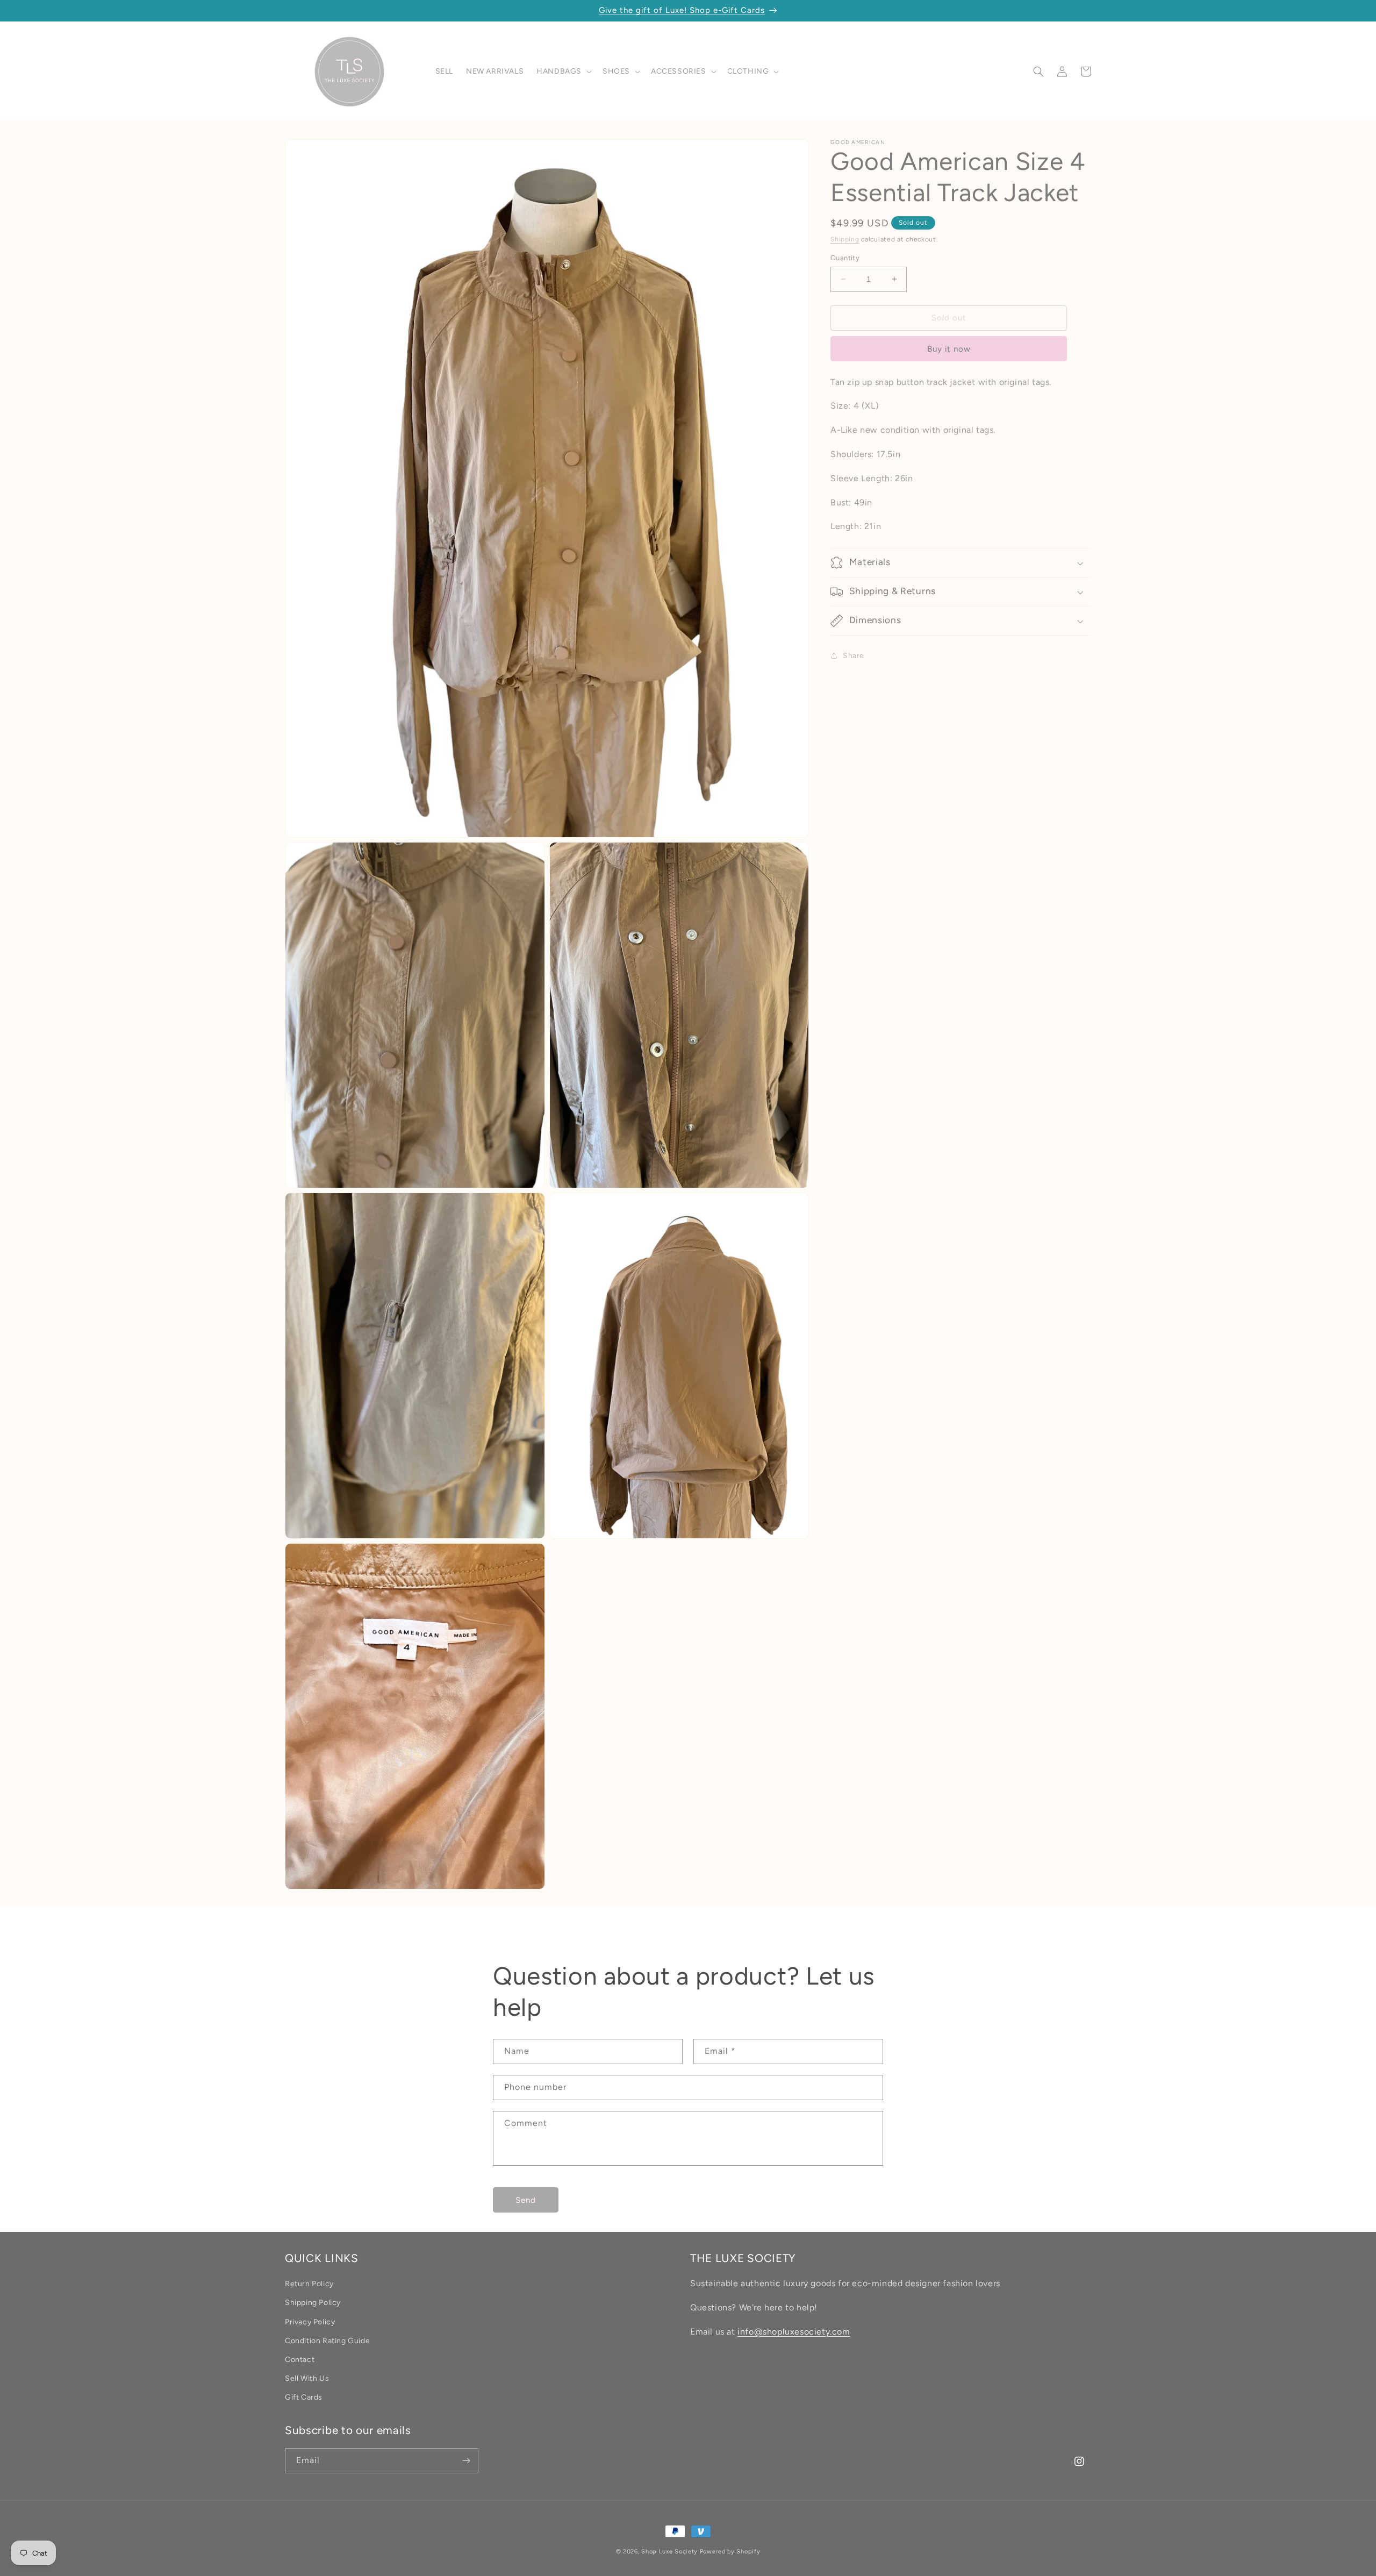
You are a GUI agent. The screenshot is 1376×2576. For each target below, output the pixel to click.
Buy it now (949, 349)
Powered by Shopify (730, 2552)
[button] (563, 72)
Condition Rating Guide (327, 2341)
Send (526, 2200)
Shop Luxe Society (669, 2552)
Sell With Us (307, 2378)
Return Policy (309, 2284)
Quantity (845, 258)
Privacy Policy (310, 2322)
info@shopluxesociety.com (794, 2332)
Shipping (845, 239)
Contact (300, 2360)
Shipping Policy (313, 2303)
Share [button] (854, 656)
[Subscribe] (466, 2461)
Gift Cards (304, 2397)
